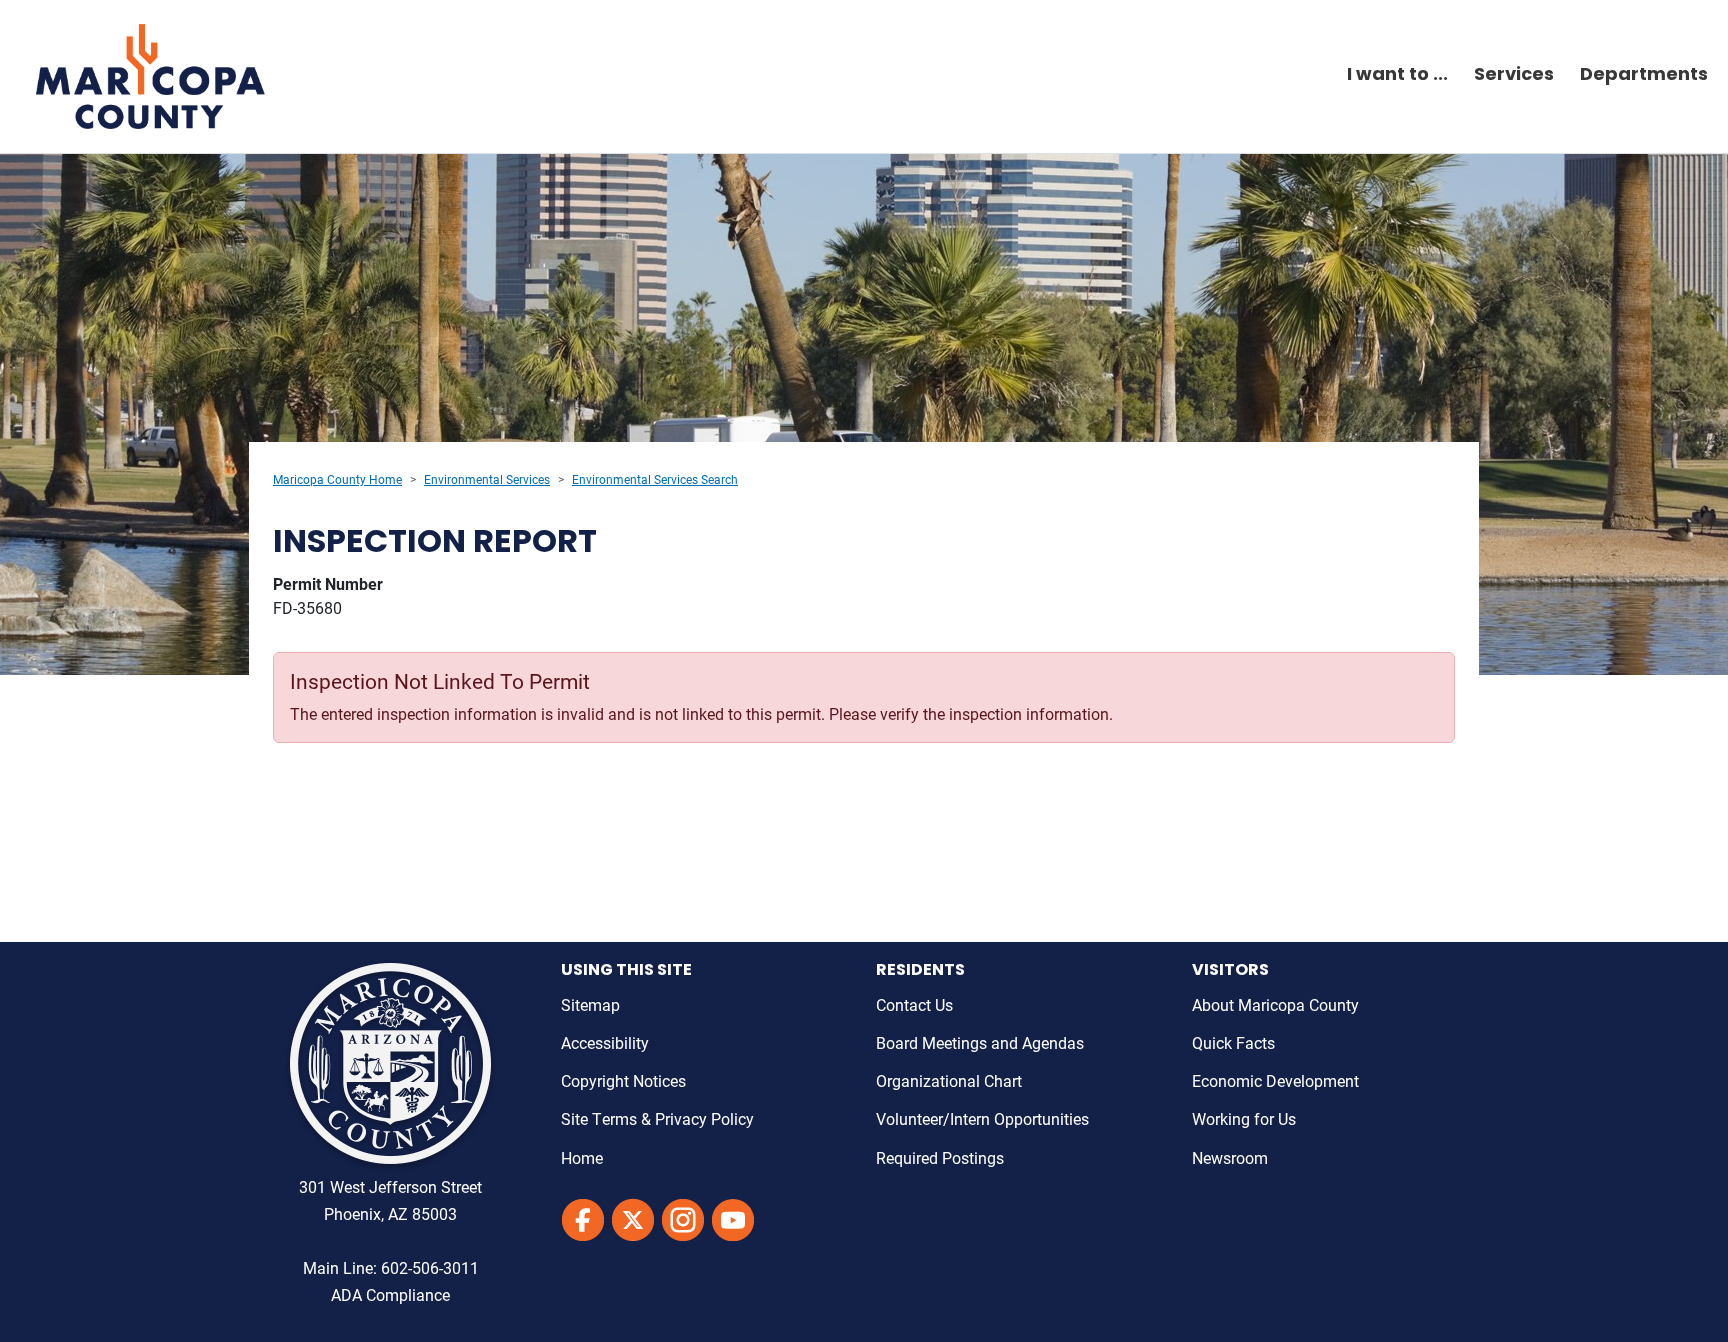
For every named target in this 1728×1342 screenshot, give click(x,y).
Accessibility (605, 1042)
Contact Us (914, 1004)
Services (1514, 76)
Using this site (626, 971)
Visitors (1230, 971)
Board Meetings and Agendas (980, 1042)
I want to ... (1397, 76)
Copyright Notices (623, 1080)
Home (582, 1157)
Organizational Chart (949, 1080)
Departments (1644, 76)
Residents (920, 971)
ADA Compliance (390, 1294)
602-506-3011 (430, 1267)
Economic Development (1275, 1080)
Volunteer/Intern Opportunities (982, 1118)
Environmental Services (487, 479)
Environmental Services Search (655, 479)
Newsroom (1230, 1157)
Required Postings (940, 1157)
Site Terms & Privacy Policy (657, 1118)
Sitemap (590, 1004)
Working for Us (1244, 1118)
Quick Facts (1233, 1042)
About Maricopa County (1275, 1004)
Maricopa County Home (337, 479)
